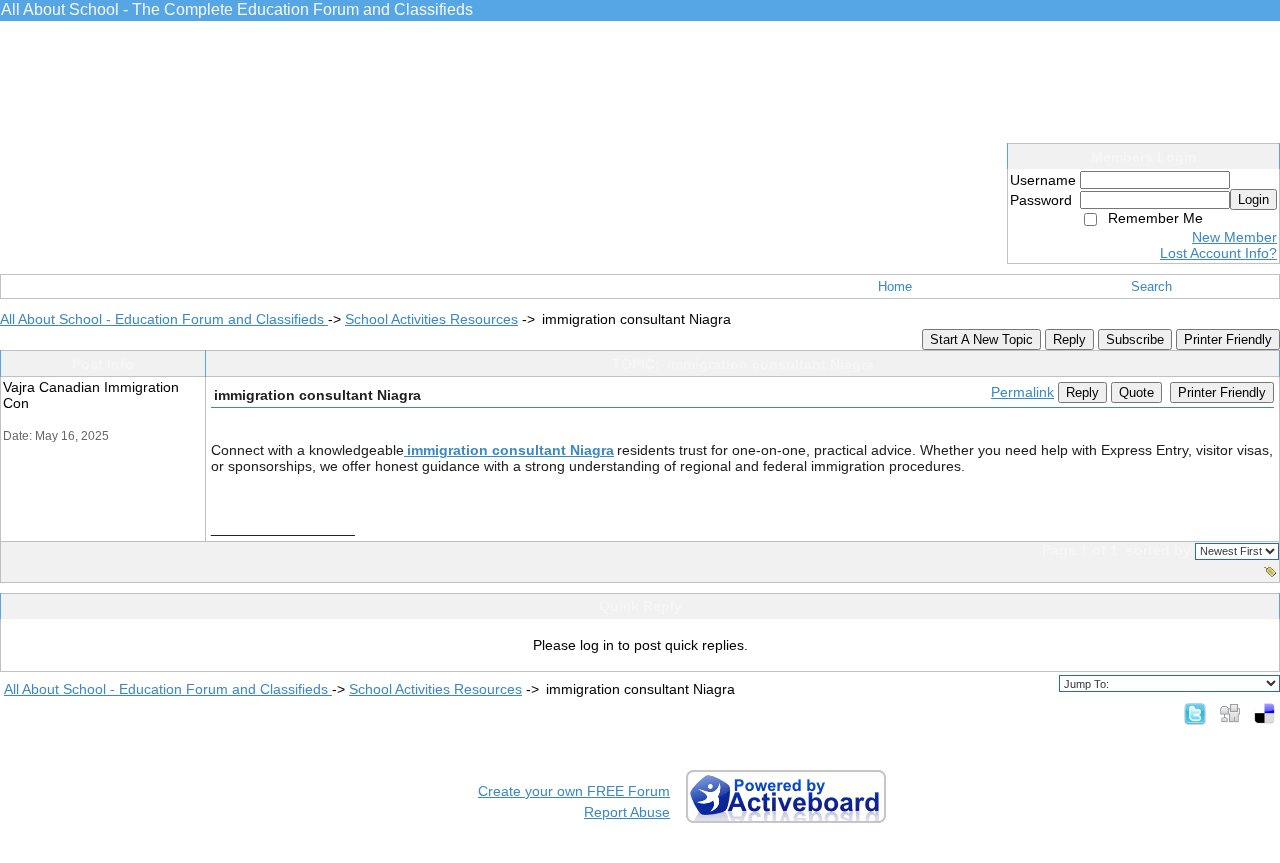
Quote (1136, 392)
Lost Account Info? (1218, 253)
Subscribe (1135, 339)
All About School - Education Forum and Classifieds (164, 319)
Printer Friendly (1228, 339)
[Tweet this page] (1195, 713)
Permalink (1022, 392)
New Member (1234, 237)
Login (1253, 199)
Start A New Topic (981, 339)
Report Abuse (627, 812)
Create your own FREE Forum (574, 791)
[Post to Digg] (1230, 713)
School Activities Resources (431, 319)
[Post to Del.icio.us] (1264, 713)
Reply (1069, 339)
